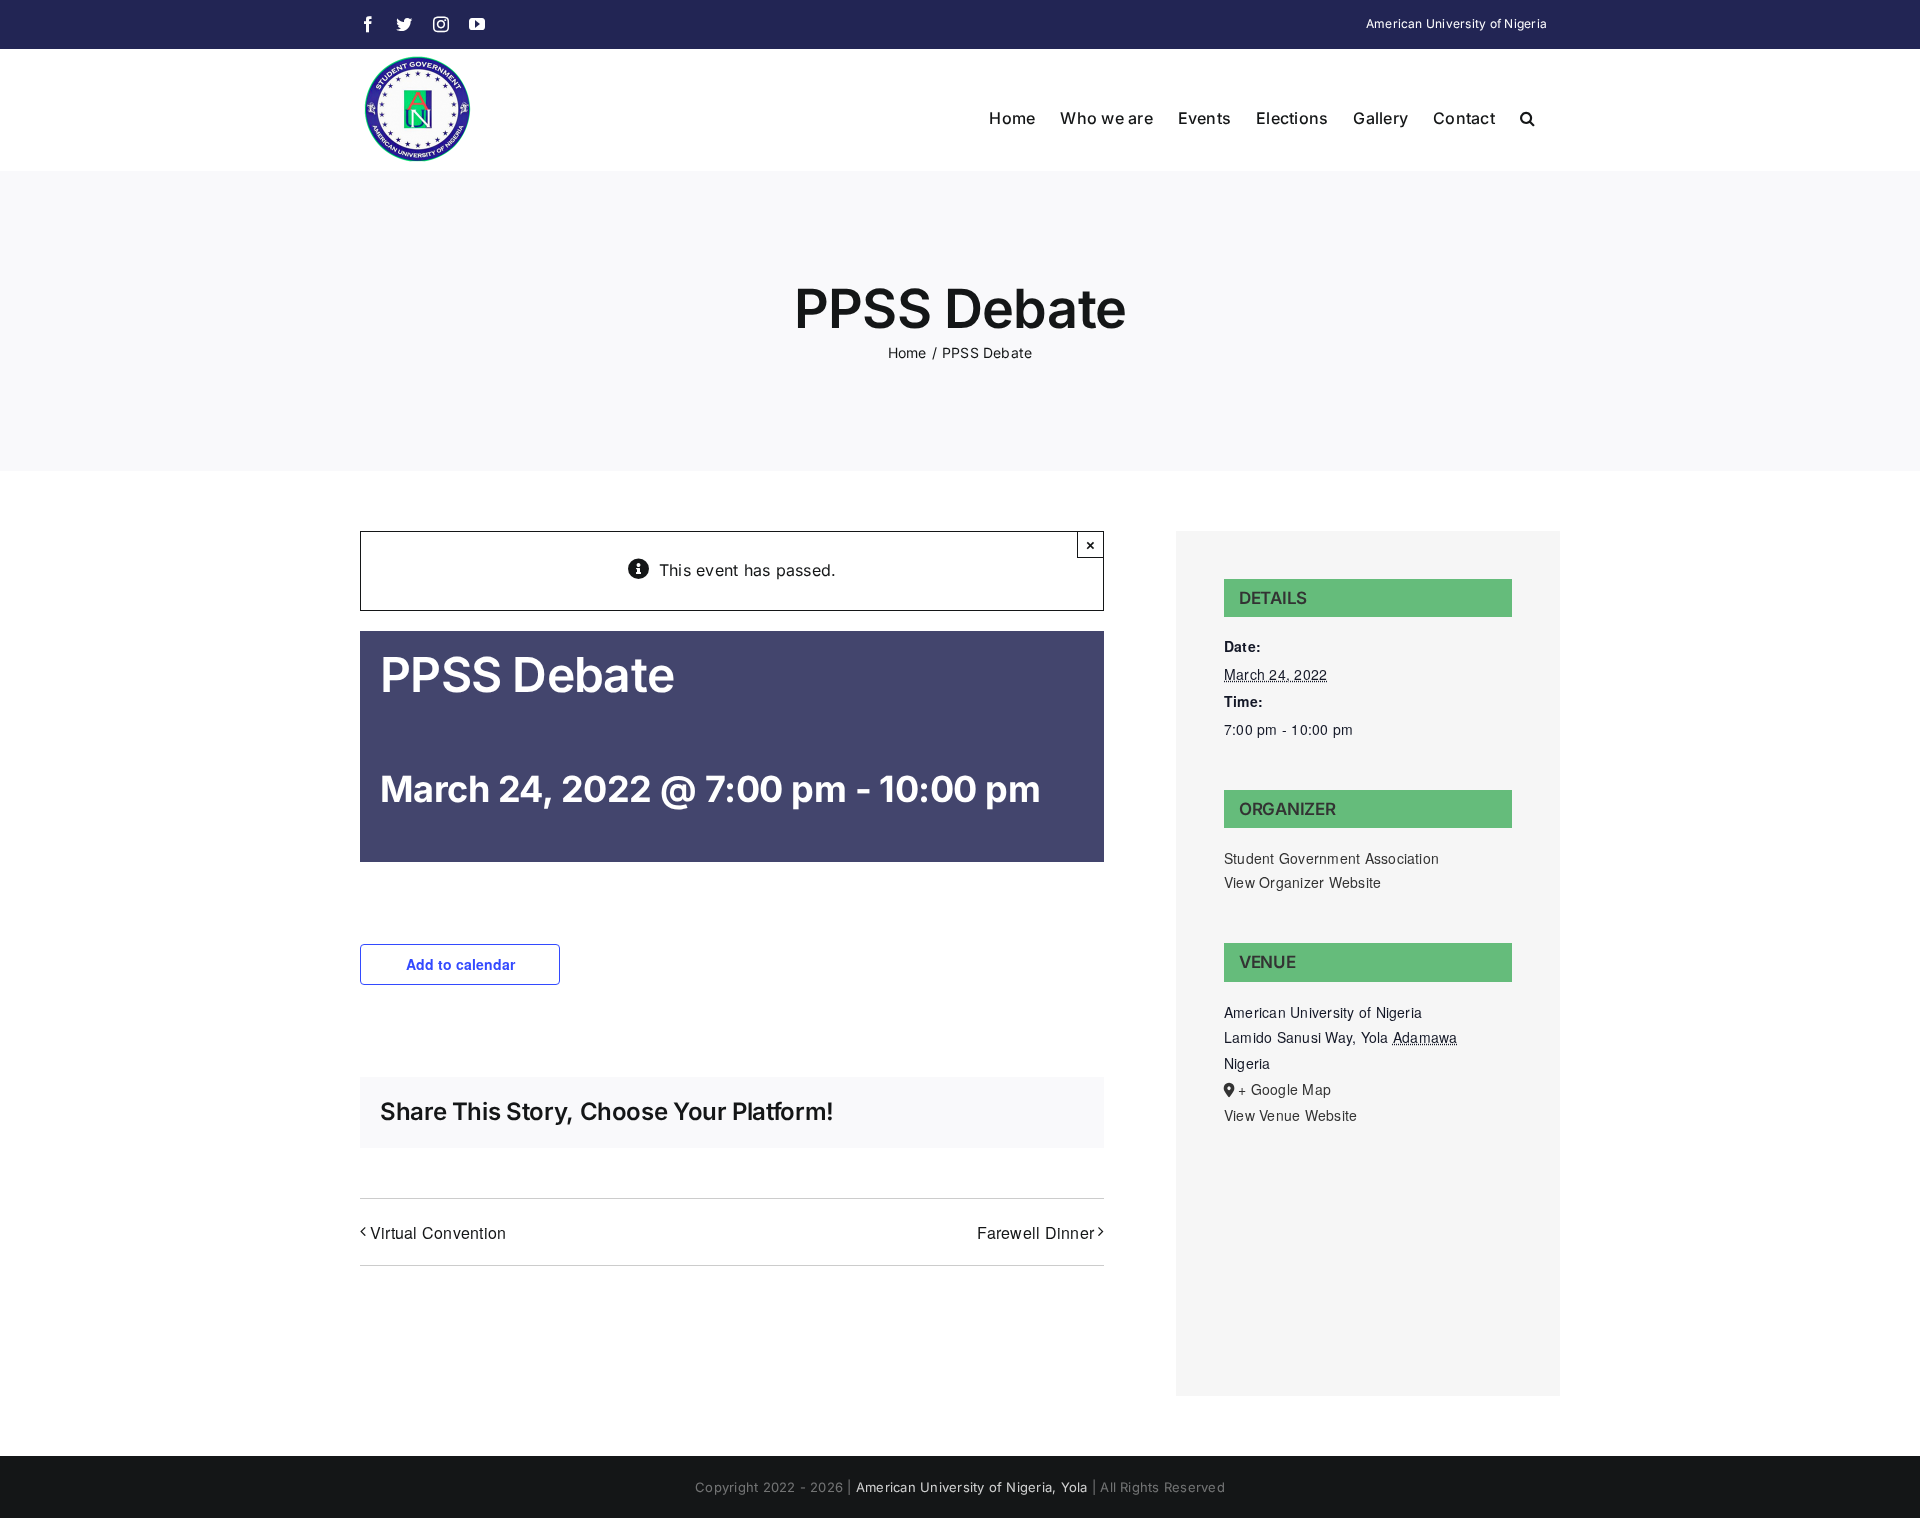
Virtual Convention (438, 1232)
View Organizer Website (1302, 882)
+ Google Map (1284, 1089)
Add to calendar (460, 964)
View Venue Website (1290, 1115)
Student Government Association (1331, 858)
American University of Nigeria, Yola (972, 1487)
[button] (1527, 116)
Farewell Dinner (1035, 1232)
